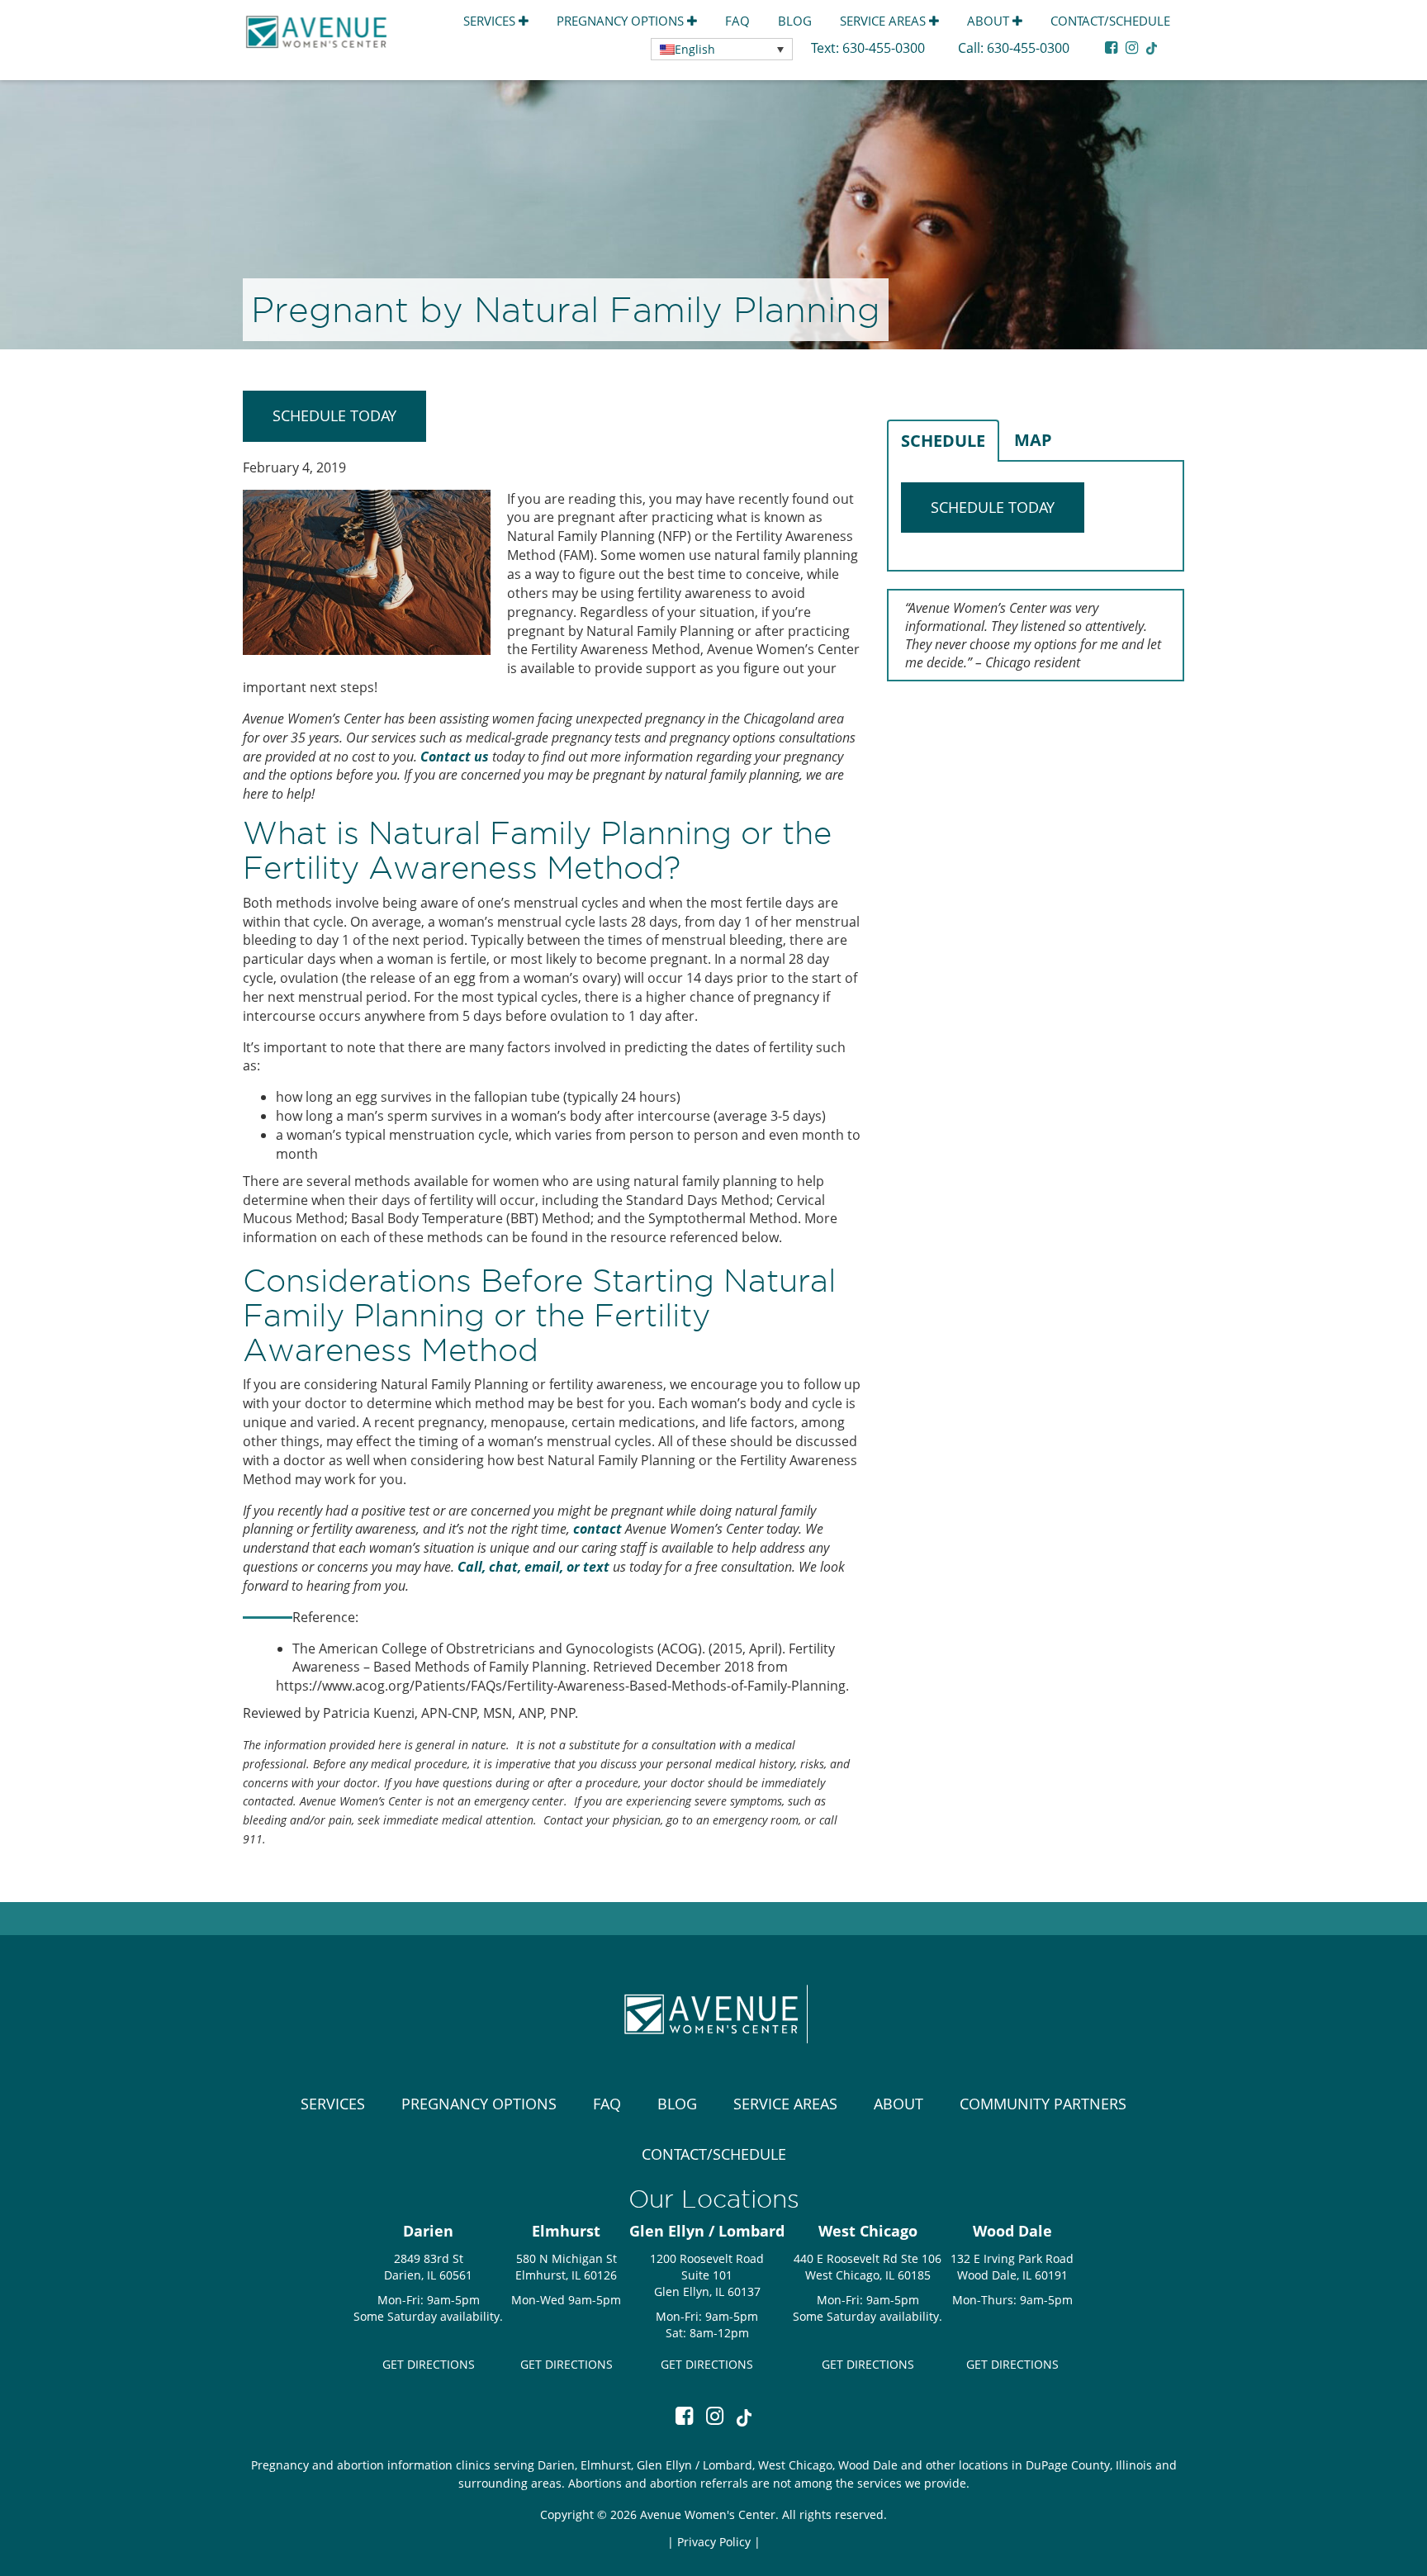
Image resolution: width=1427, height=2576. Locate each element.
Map (1033, 440)
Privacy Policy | (719, 2542)
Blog (795, 21)
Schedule (943, 441)
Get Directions (429, 2364)
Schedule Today (334, 415)
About (990, 21)
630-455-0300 (885, 48)
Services (491, 21)
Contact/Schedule (1110, 21)
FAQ (737, 21)
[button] (722, 49)
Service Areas (884, 21)
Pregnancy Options (622, 21)
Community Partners (1043, 2104)
